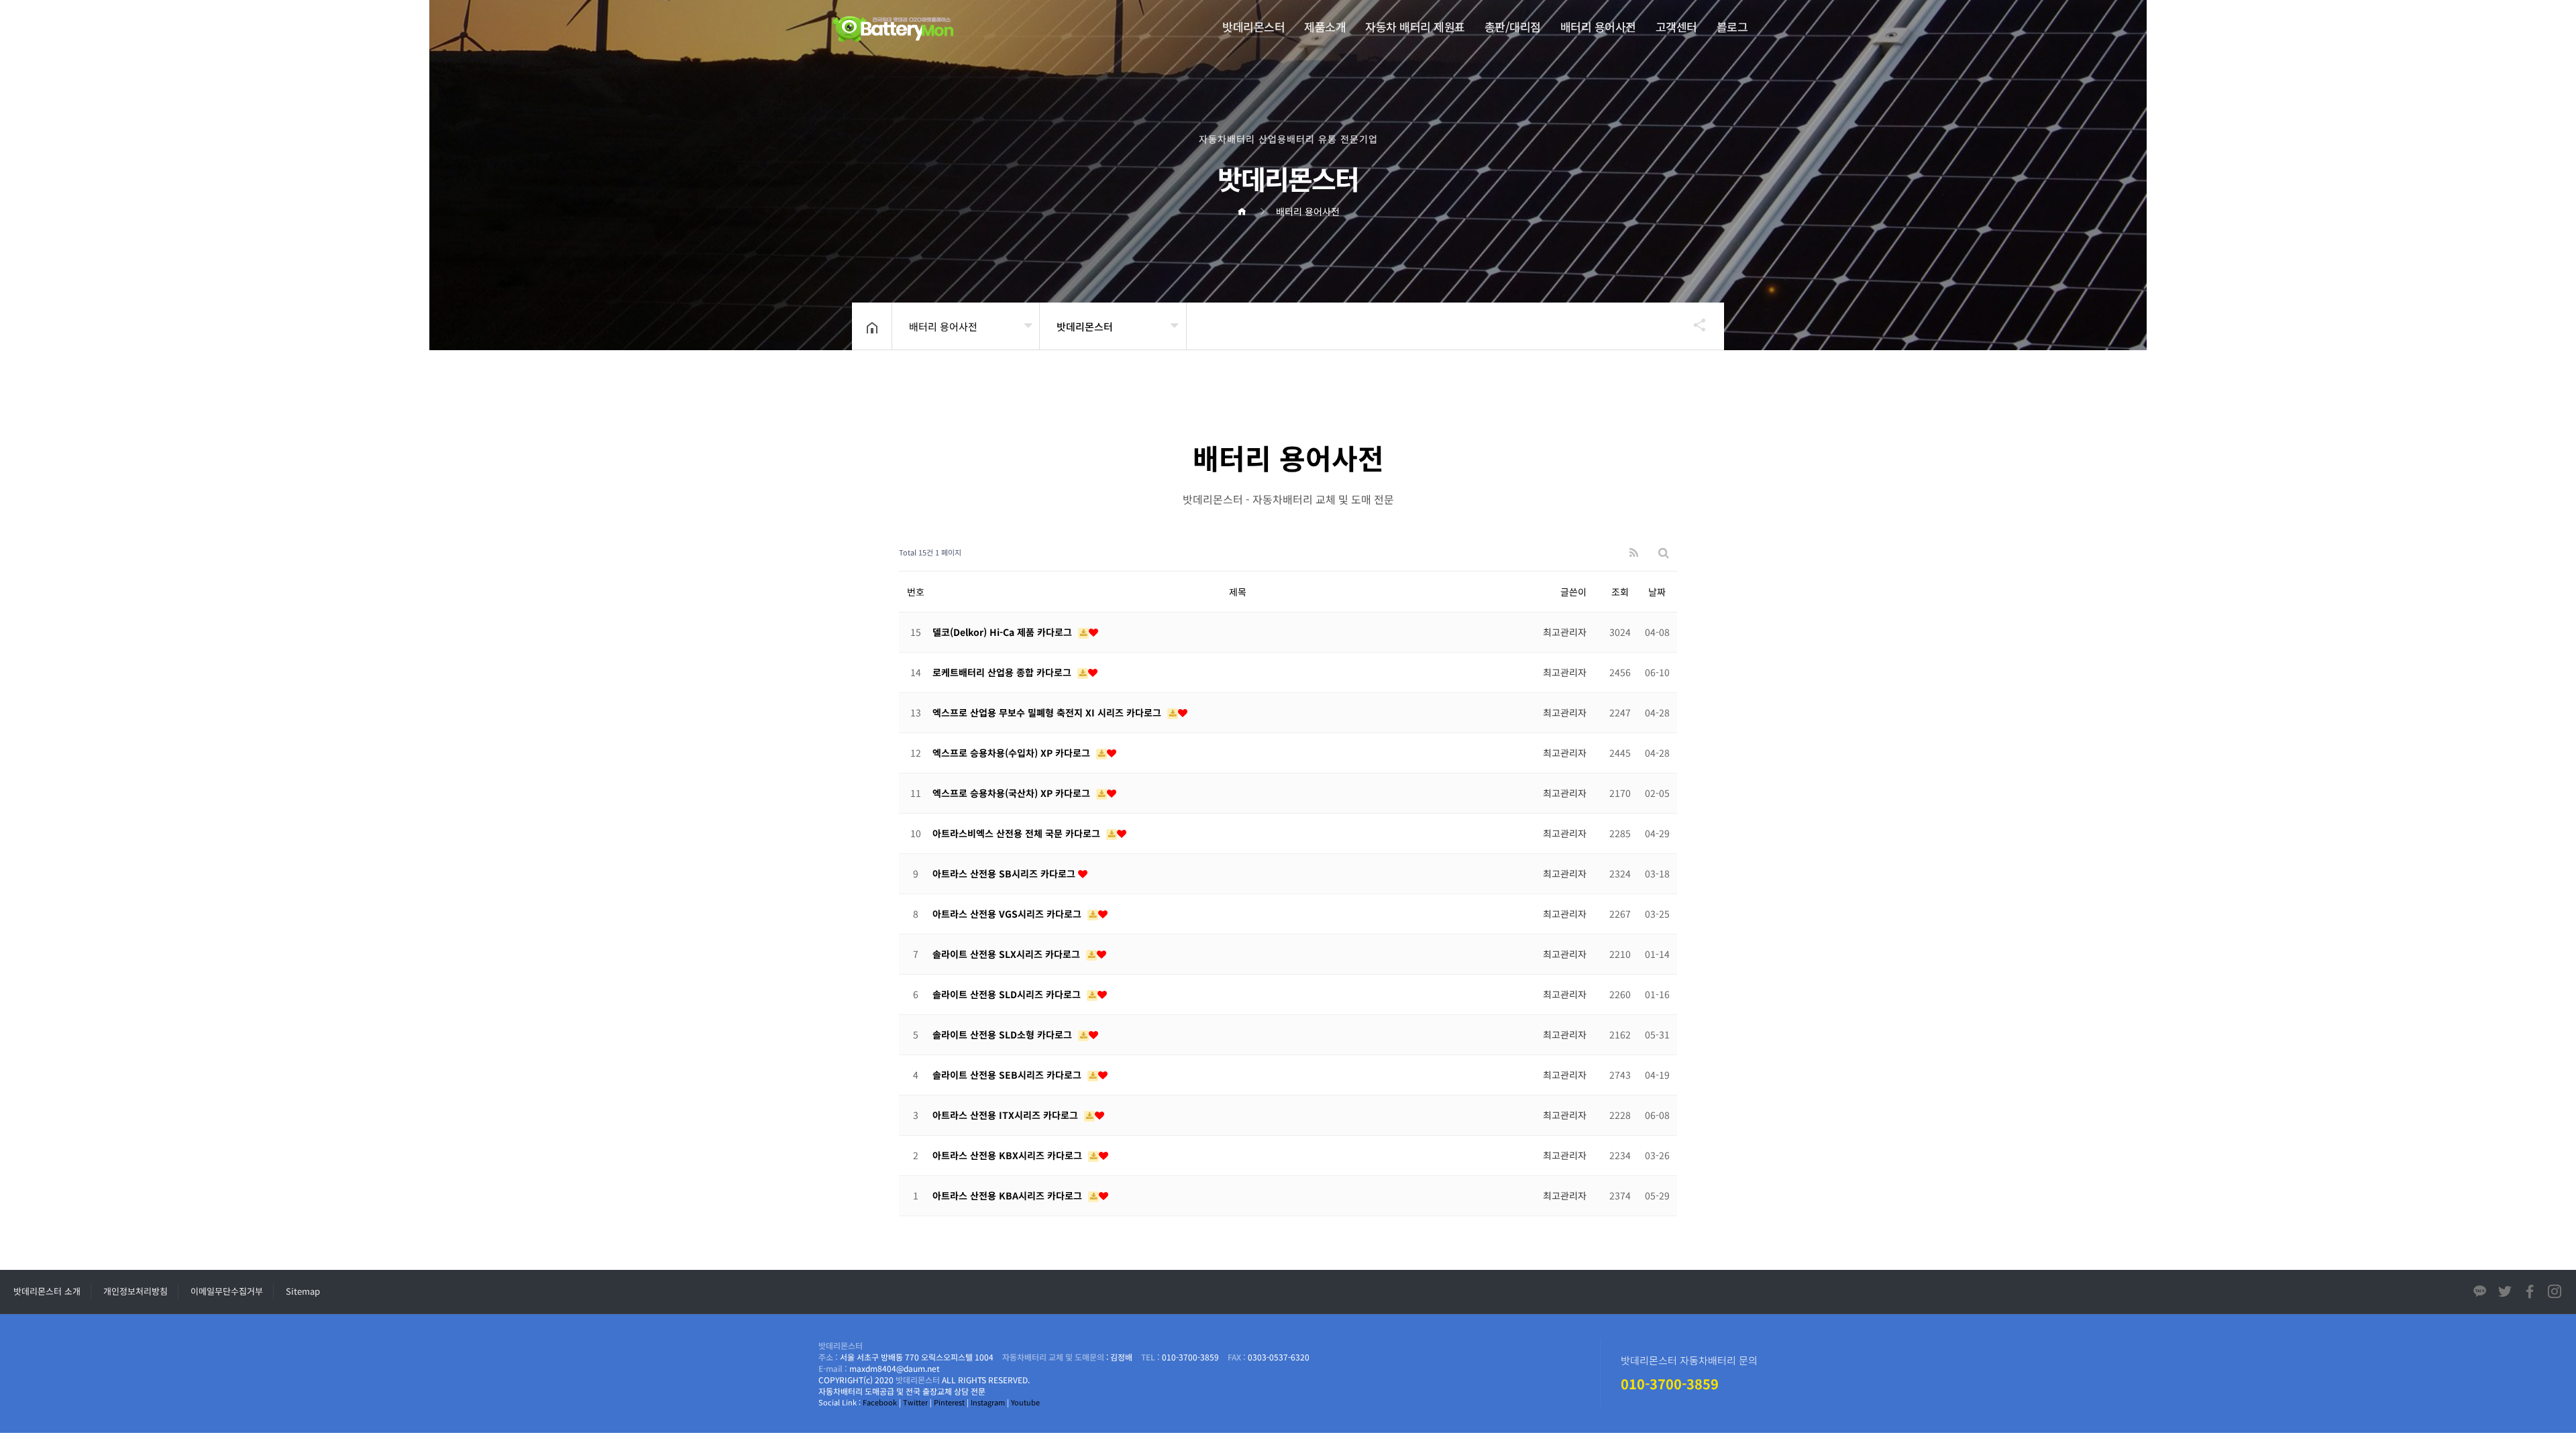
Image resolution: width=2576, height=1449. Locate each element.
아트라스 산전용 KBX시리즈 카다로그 (1009, 1155)
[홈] (1246, 211)
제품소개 (1325, 26)
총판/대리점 (1513, 26)
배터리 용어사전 (1598, 26)
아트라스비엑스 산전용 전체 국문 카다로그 (1018, 833)
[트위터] (2505, 1294)
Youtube (1025, 1402)
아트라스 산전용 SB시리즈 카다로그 (1005, 873)
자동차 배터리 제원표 (1415, 26)
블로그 (1732, 26)
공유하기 (1693, 325)
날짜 (1657, 592)
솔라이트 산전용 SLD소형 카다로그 (1004, 1034)
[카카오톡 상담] (2480, 1294)
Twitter (915, 1402)
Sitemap (303, 1291)
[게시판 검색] (1664, 552)
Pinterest (949, 1402)
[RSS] (1634, 552)
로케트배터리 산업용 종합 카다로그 (1003, 672)
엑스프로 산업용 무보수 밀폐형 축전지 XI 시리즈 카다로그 (1048, 712)
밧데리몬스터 (1253, 26)
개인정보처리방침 (136, 1291)
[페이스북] (2530, 1294)
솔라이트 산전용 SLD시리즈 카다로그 (1008, 994)
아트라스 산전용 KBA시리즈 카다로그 (1009, 1195)
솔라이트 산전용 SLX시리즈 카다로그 (1008, 954)
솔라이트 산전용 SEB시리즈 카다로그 (1008, 1075)
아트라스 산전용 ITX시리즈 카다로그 (1007, 1115)
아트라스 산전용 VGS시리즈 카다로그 (1008, 914)
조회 (1620, 592)
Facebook (880, 1402)
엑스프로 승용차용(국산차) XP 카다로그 (1013, 793)
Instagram (988, 1402)
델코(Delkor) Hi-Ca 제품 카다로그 (1004, 632)
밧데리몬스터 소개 (47, 1291)
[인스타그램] (2555, 1294)
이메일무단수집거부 (227, 1291)
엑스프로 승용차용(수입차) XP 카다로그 (1013, 753)
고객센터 (1676, 26)
